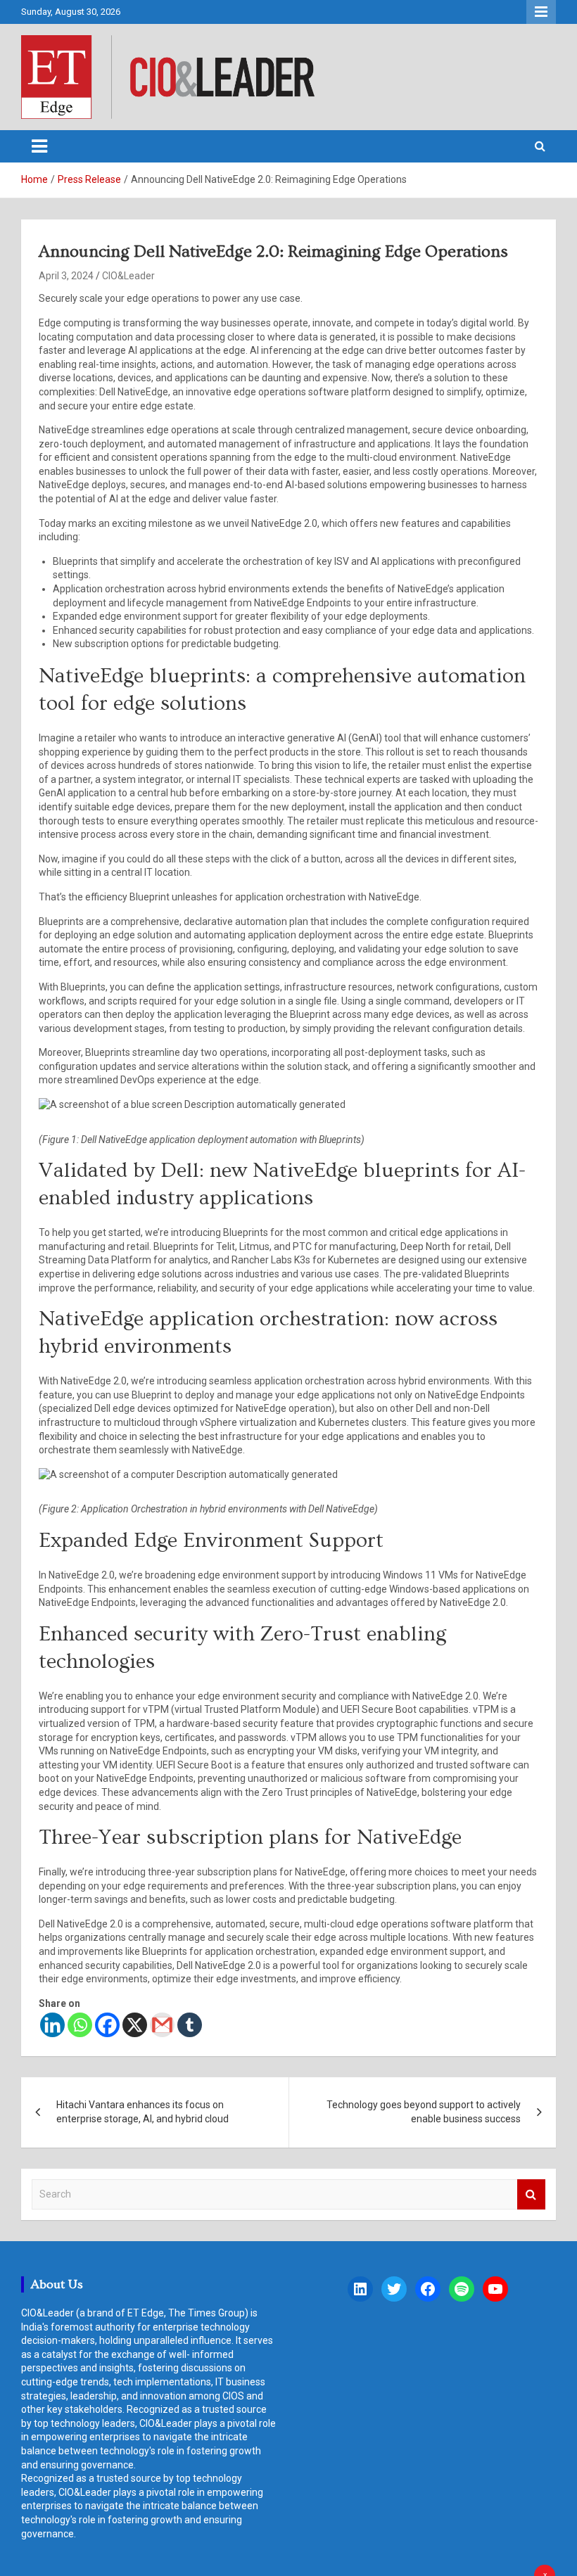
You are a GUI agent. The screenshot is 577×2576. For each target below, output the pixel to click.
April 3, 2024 (66, 276)
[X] (135, 2025)
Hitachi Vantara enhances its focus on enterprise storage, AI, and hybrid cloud (142, 2112)
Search (531, 2194)
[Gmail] (162, 2025)
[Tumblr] (190, 2025)
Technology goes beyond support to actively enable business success (424, 2112)
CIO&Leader (128, 276)
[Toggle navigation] (39, 146)
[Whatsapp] (80, 2025)
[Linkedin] (52, 2025)
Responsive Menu (541, 12)
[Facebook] (107, 2025)
